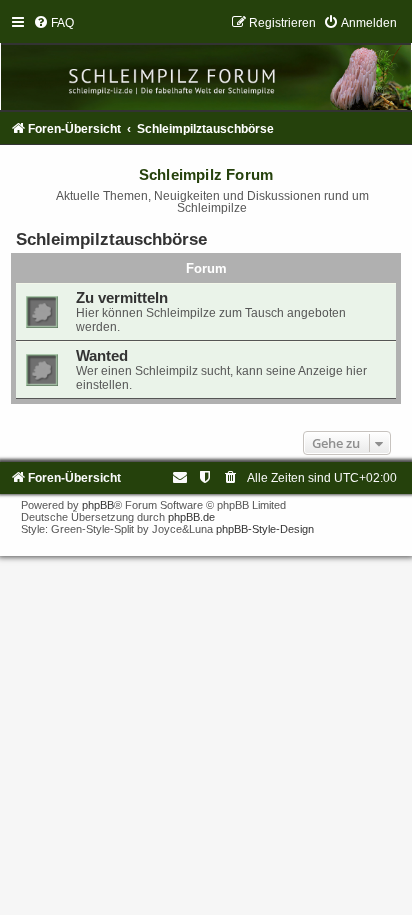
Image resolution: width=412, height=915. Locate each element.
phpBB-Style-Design (265, 529)
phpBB (98, 505)
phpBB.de (191, 517)
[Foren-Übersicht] (206, 62)
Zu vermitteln (122, 298)
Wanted (102, 356)
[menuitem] (53, 23)
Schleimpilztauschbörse (111, 239)
